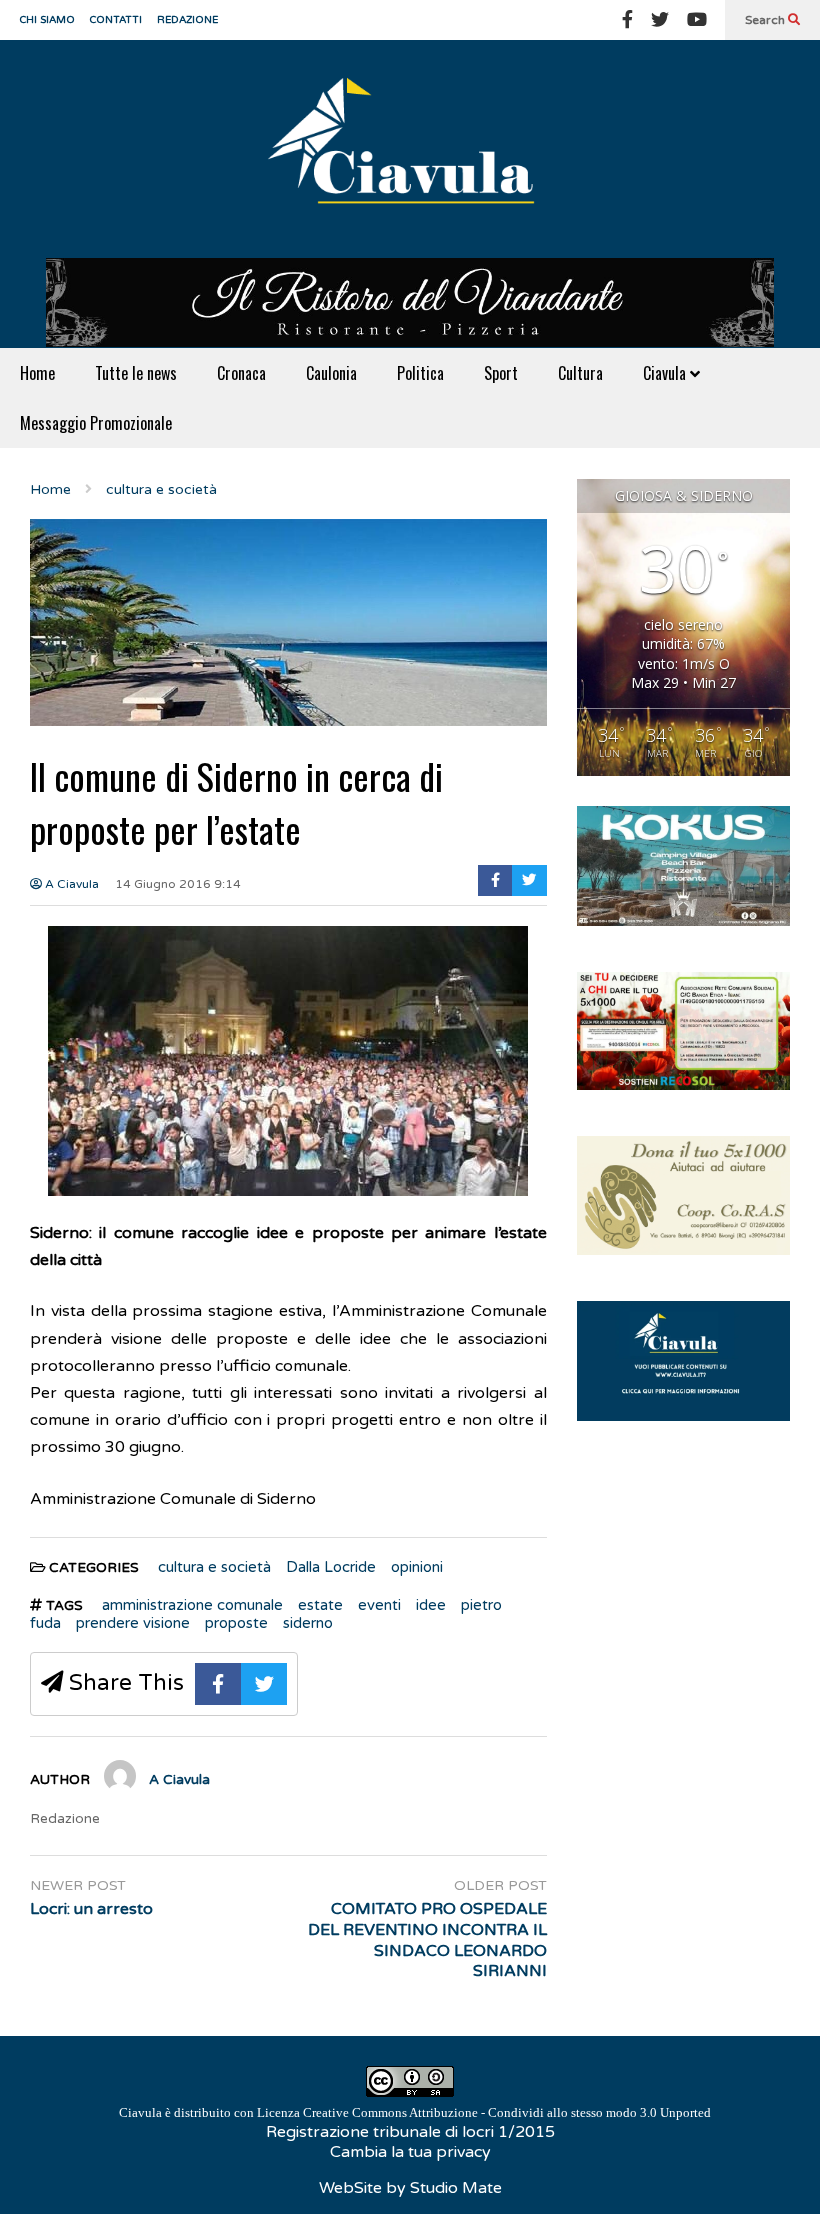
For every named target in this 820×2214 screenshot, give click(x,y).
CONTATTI (116, 20)
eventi (379, 1605)
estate (320, 1605)
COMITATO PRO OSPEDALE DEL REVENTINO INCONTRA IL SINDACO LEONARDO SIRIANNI (427, 1940)
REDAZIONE (187, 20)
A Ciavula (70, 884)
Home (37, 373)
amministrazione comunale (192, 1605)
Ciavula (666, 373)
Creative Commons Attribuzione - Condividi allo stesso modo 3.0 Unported (507, 2112)
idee (431, 1605)
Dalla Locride (331, 1567)
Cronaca (241, 373)
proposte (236, 1623)
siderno (308, 1623)
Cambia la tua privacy (410, 2152)
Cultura (580, 373)
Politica (420, 373)
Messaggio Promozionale (96, 423)
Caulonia (331, 373)
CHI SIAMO (47, 20)
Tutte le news (136, 373)
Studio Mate (456, 2188)
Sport (501, 373)
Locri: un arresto (91, 1909)
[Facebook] (627, 20)
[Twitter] (660, 20)
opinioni (417, 1567)
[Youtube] (697, 20)
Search (766, 20)
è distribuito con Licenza (415, 2112)
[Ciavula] (410, 149)
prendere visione (133, 1623)
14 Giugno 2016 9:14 (178, 884)
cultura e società (214, 1567)
